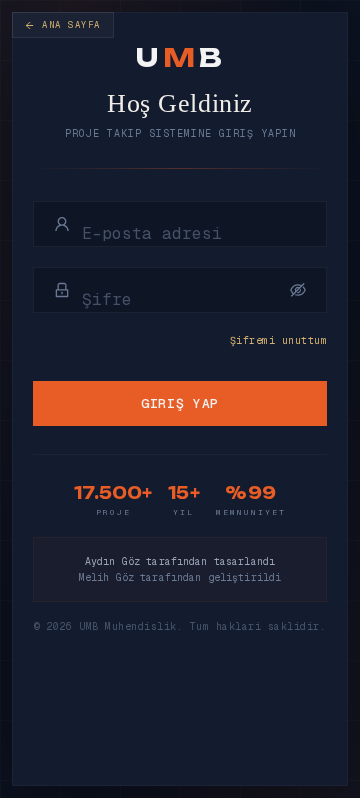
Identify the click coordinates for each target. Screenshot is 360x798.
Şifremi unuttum (278, 340)
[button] (298, 290)
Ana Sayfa (71, 25)
